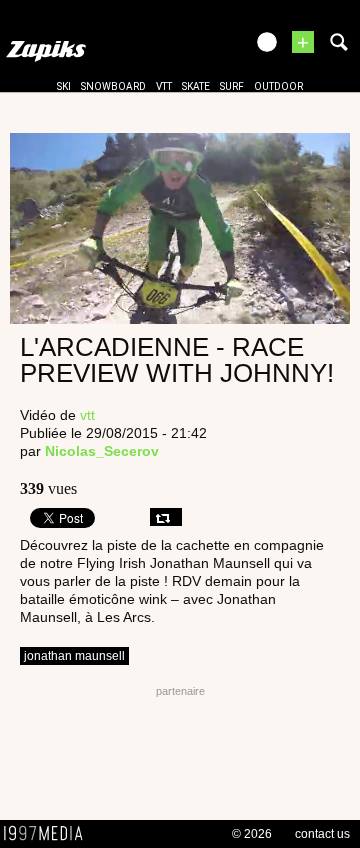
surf (232, 86)
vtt (164, 86)
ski (64, 86)
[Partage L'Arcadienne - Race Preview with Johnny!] (166, 517)
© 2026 (252, 834)
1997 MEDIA (49, 834)
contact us (322, 834)
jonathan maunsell (74, 656)
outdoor (278, 86)
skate (196, 86)
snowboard (113, 86)
